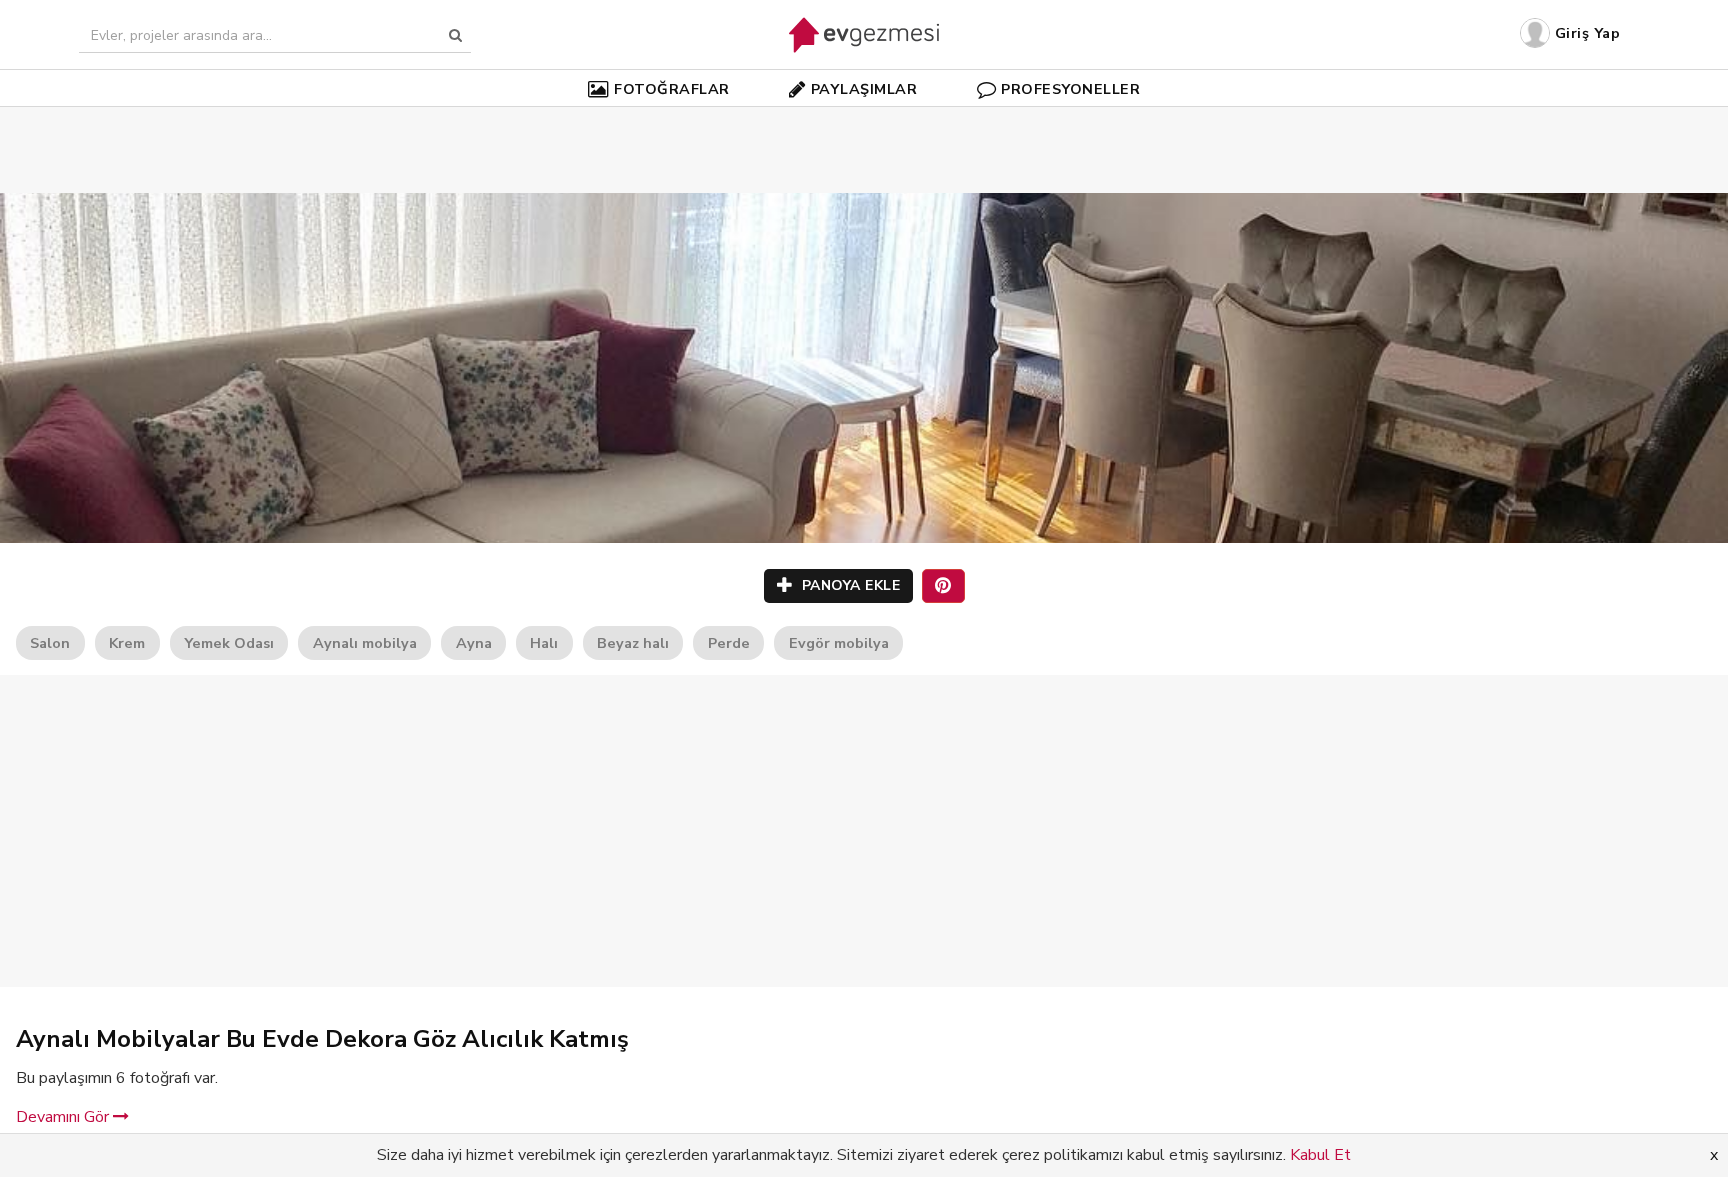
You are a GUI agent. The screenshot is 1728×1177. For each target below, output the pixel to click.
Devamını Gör (64, 1117)
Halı (544, 643)
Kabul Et (1320, 1155)
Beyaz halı (633, 643)
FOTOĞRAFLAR (672, 89)
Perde (729, 643)
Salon (50, 643)
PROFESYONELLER (1070, 89)
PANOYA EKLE (848, 585)
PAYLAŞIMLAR (864, 89)
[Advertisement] (864, 120)
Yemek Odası (229, 643)
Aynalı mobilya (365, 643)
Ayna (474, 643)
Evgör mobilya (839, 643)
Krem (127, 643)
